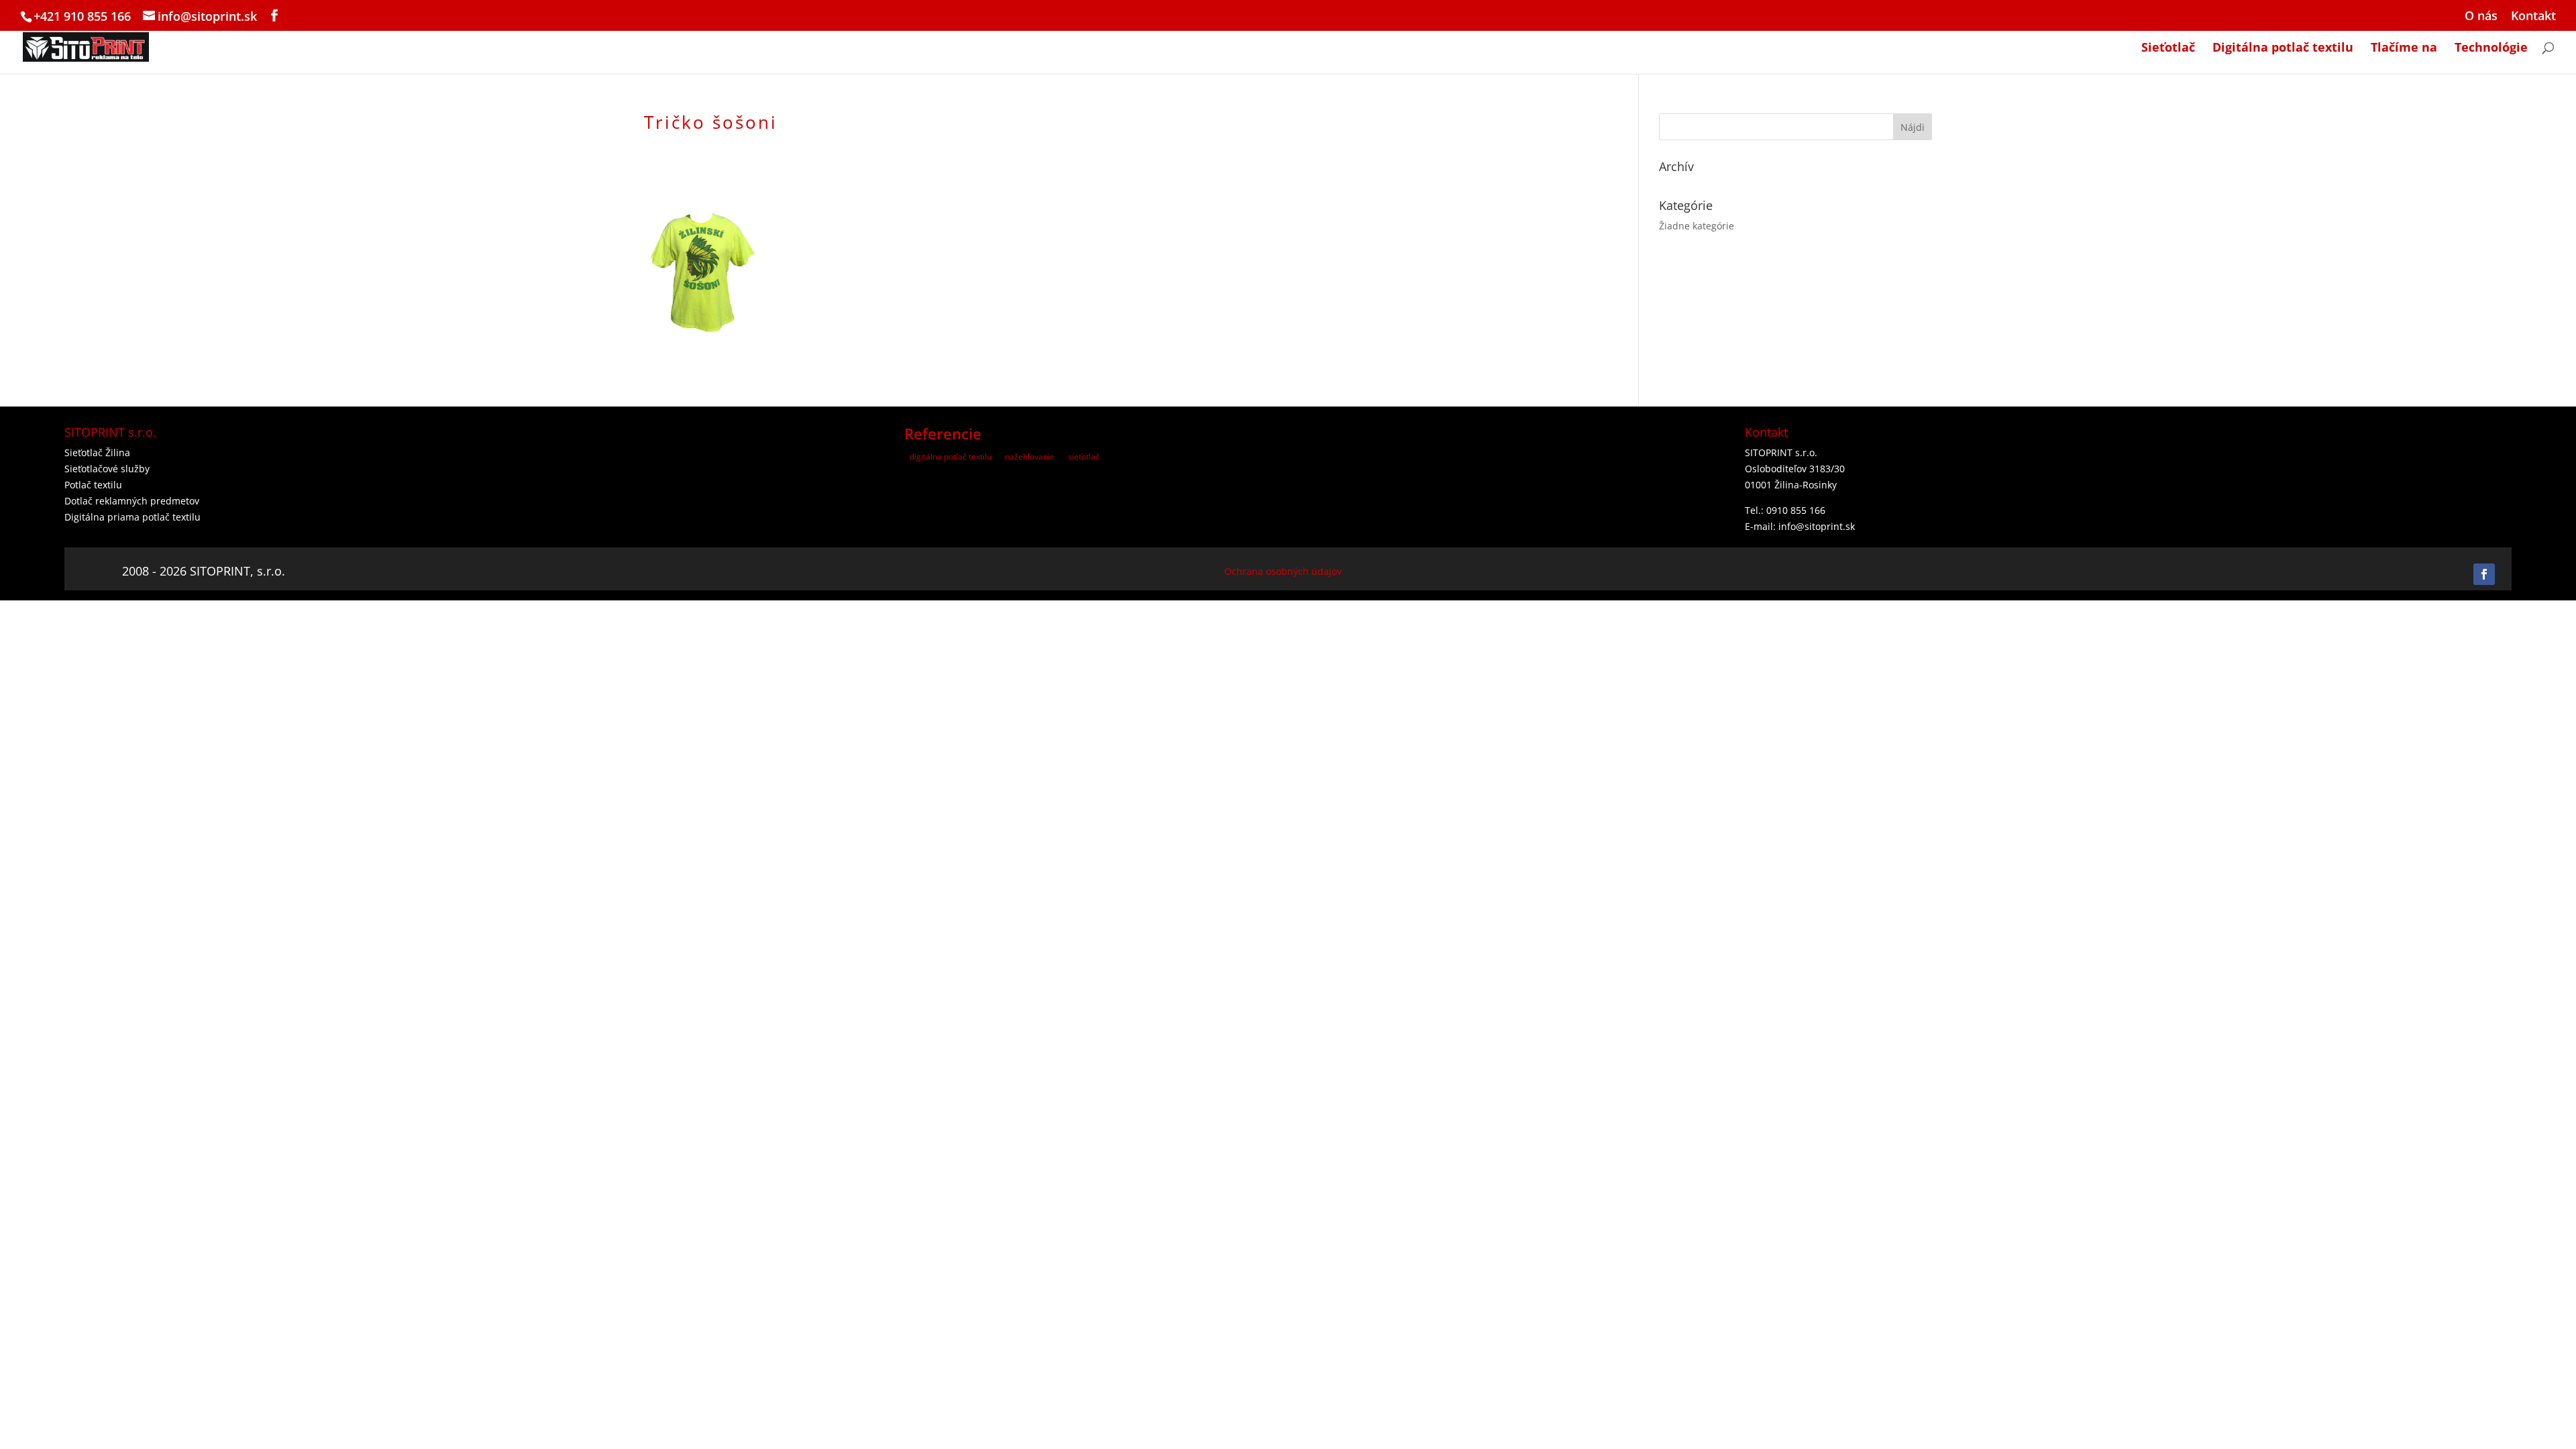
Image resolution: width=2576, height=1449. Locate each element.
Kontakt (2533, 16)
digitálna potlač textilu (951, 457)
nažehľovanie (1030, 457)
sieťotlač (1084, 457)
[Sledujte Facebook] (2484, 574)
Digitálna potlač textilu (2283, 49)
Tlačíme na (2404, 49)
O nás (2481, 16)
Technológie (2491, 49)
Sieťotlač (2168, 49)
